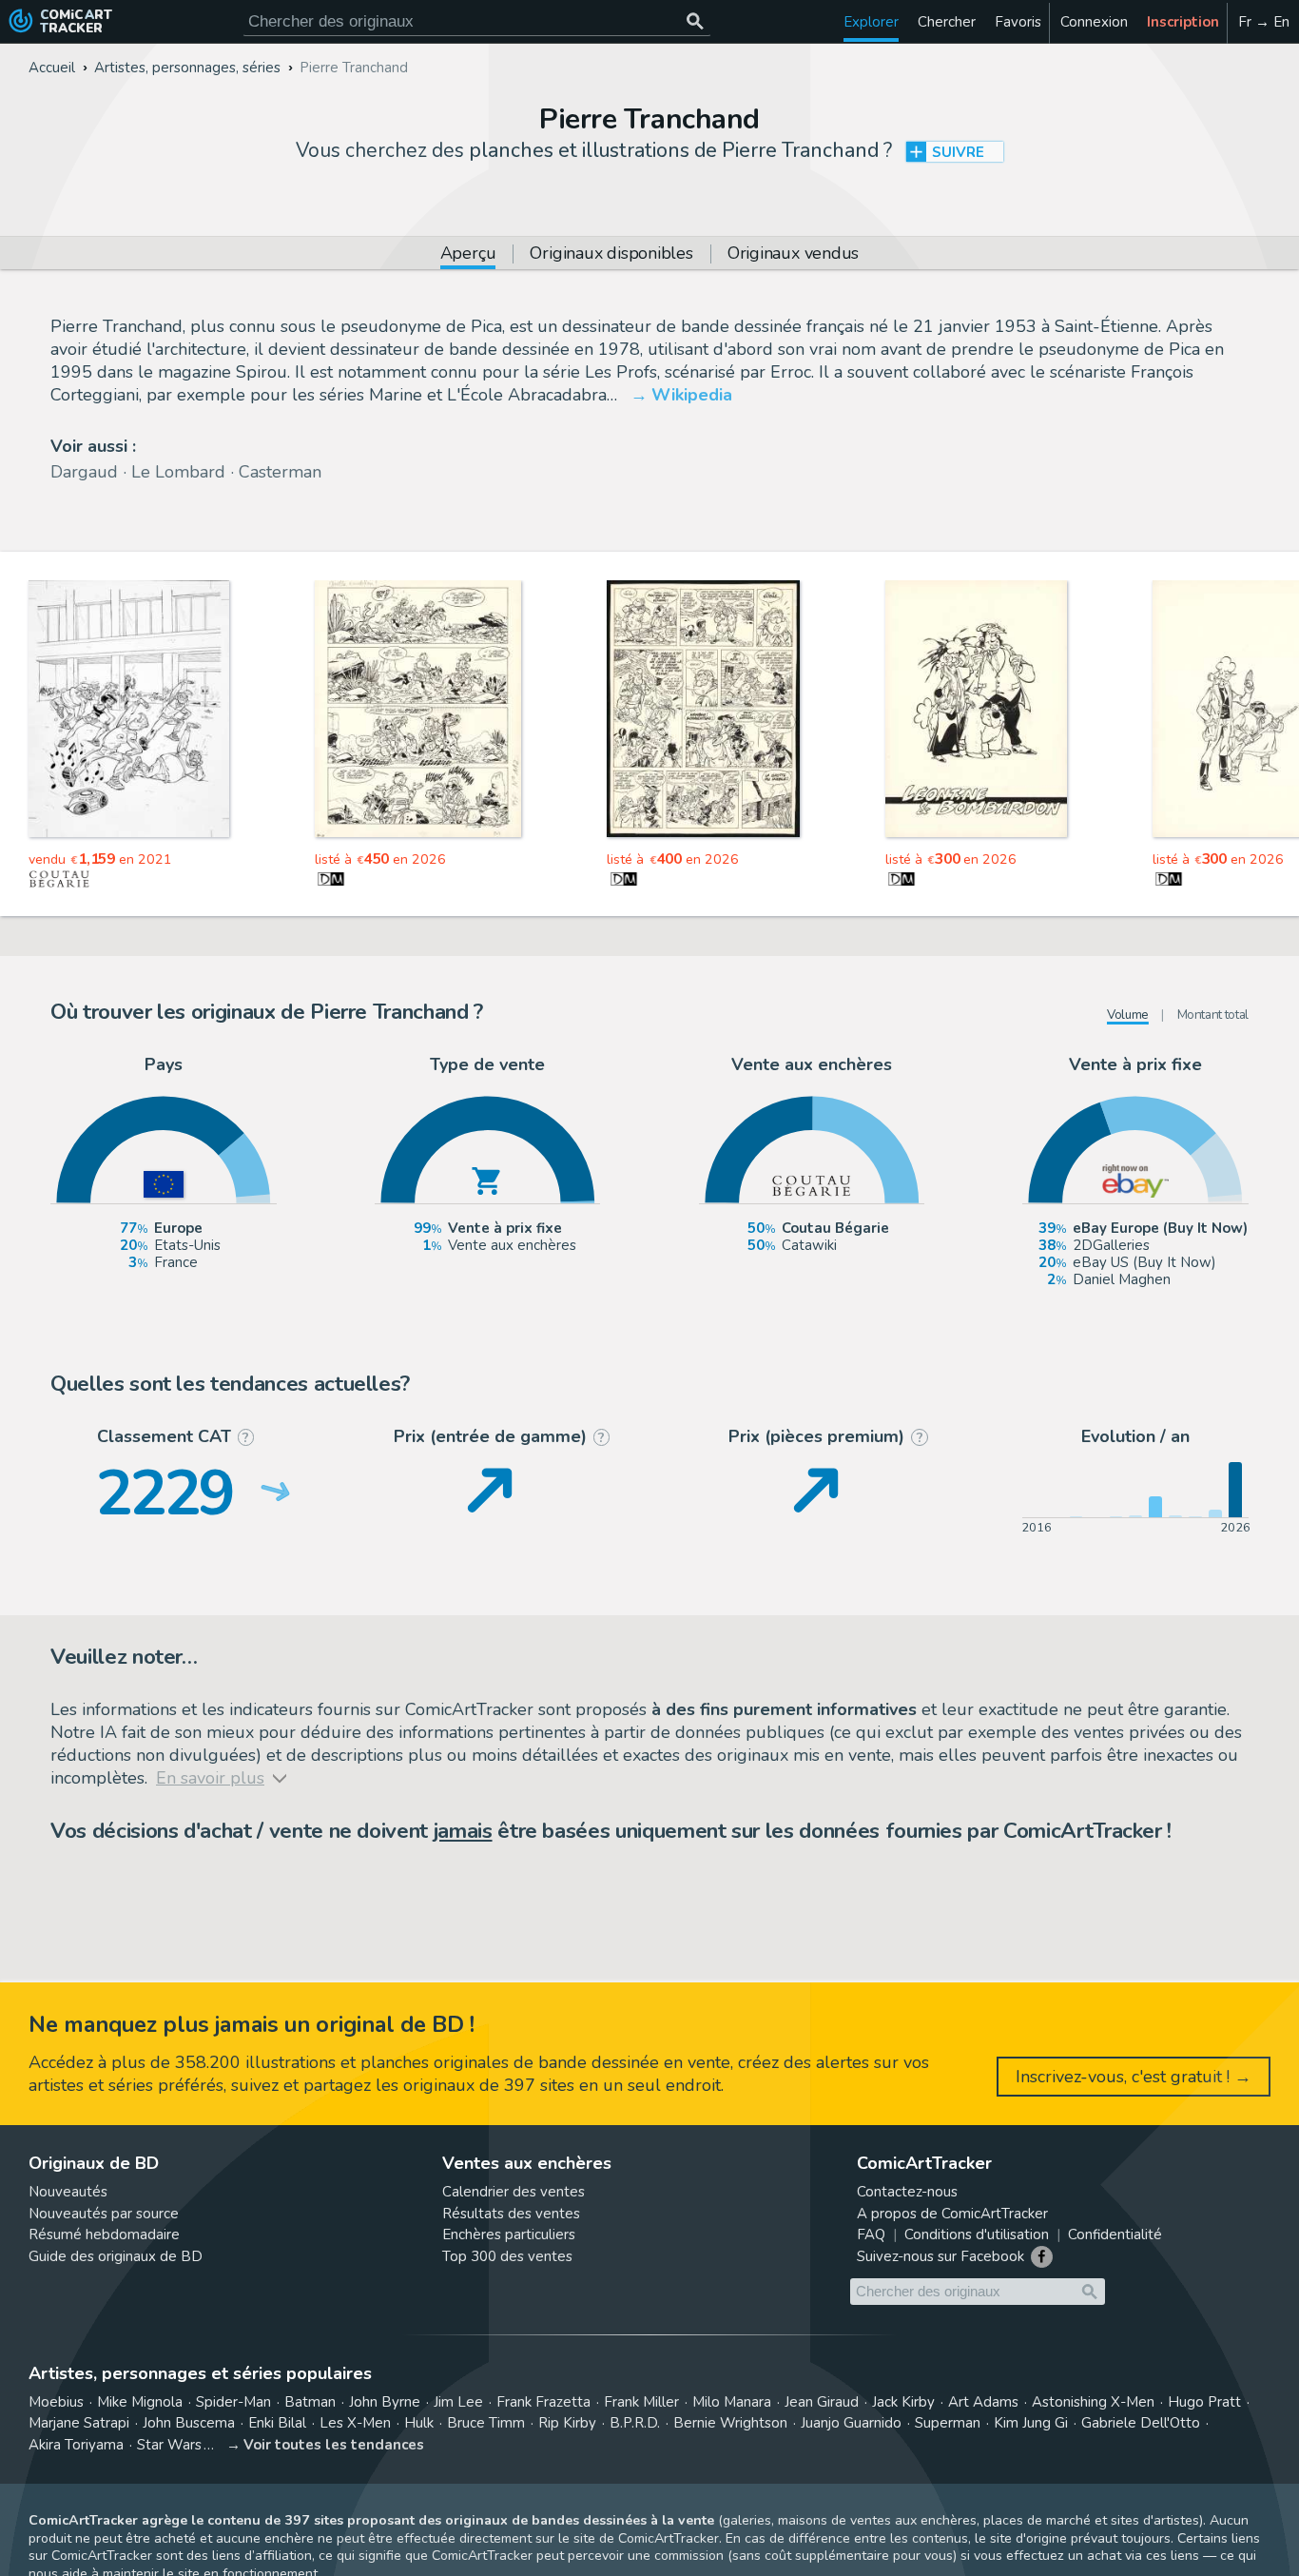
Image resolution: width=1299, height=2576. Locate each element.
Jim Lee (458, 2402)
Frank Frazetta (543, 2402)
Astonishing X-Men (1093, 2402)
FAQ (871, 2234)
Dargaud (84, 472)
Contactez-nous (907, 2192)
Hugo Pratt (1204, 2402)
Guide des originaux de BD (116, 2256)
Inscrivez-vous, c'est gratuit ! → (1134, 2077)
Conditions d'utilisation (977, 2234)
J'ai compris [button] (198, 2529)
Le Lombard (178, 472)
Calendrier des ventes (514, 2192)
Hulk (419, 2423)
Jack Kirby (903, 2402)
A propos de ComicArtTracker (952, 2214)
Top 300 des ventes (507, 2256)
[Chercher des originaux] (695, 21)
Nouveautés (68, 2192)
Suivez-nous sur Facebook (940, 2256)
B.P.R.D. (635, 2423)
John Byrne (385, 2402)
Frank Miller (641, 2402)
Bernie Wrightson (730, 2423)
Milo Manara (732, 2402)
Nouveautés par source (104, 2214)
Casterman (280, 472)
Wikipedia (692, 395)
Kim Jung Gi (1031, 2423)
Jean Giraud (822, 2402)
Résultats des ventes (511, 2214)
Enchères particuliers (509, 2234)
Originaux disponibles (611, 254)
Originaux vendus (793, 254)
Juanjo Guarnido (851, 2423)
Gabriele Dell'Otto (1141, 2423)
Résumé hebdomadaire (104, 2234)
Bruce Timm (486, 2423)
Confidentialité (1115, 2234)
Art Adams (983, 2402)
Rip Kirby (567, 2423)
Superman (948, 2423)
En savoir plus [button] (142, 2485)
